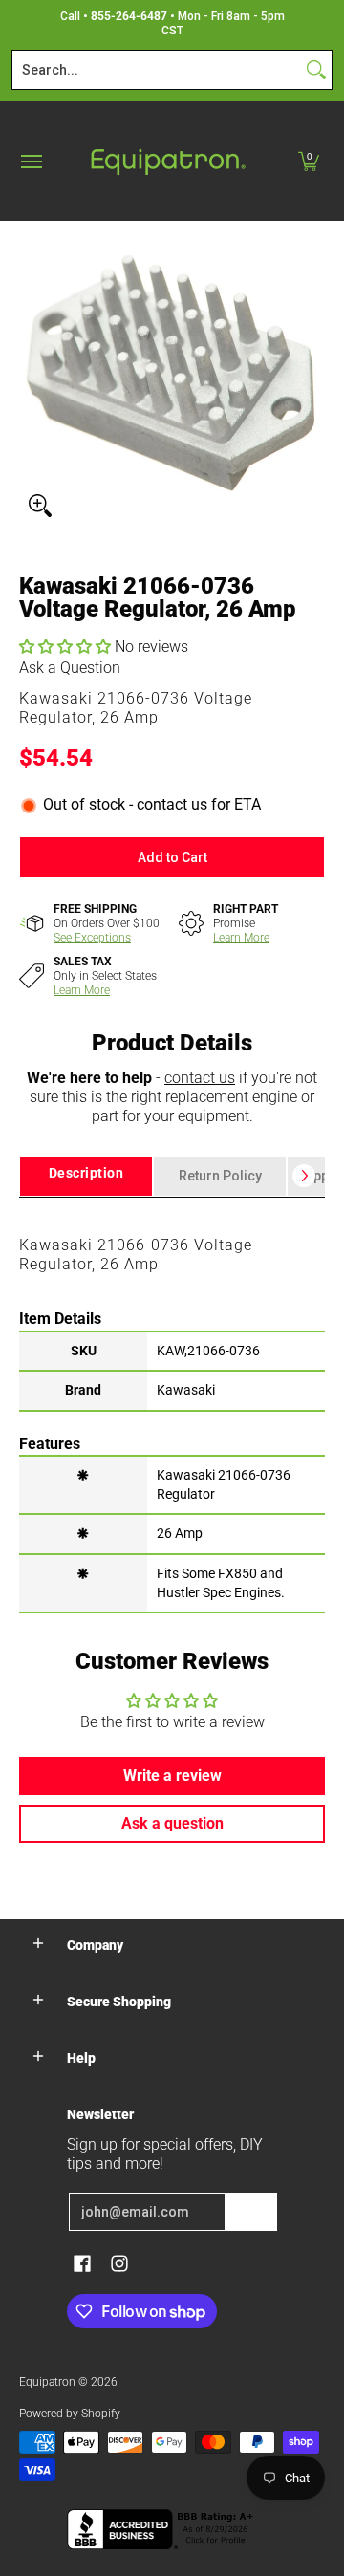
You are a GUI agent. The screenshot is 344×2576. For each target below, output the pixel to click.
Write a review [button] (172, 1775)
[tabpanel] (172, 1404)
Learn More (241, 938)
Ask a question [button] (172, 1823)
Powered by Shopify (70, 2414)
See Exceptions (92, 938)
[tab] (86, 1176)
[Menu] (31, 161)
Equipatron (47, 2382)
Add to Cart (172, 857)
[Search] (316, 70)
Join (251, 2212)
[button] (309, 161)
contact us (200, 1078)
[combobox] (157, 70)
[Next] (304, 1176)
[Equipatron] (167, 161)
